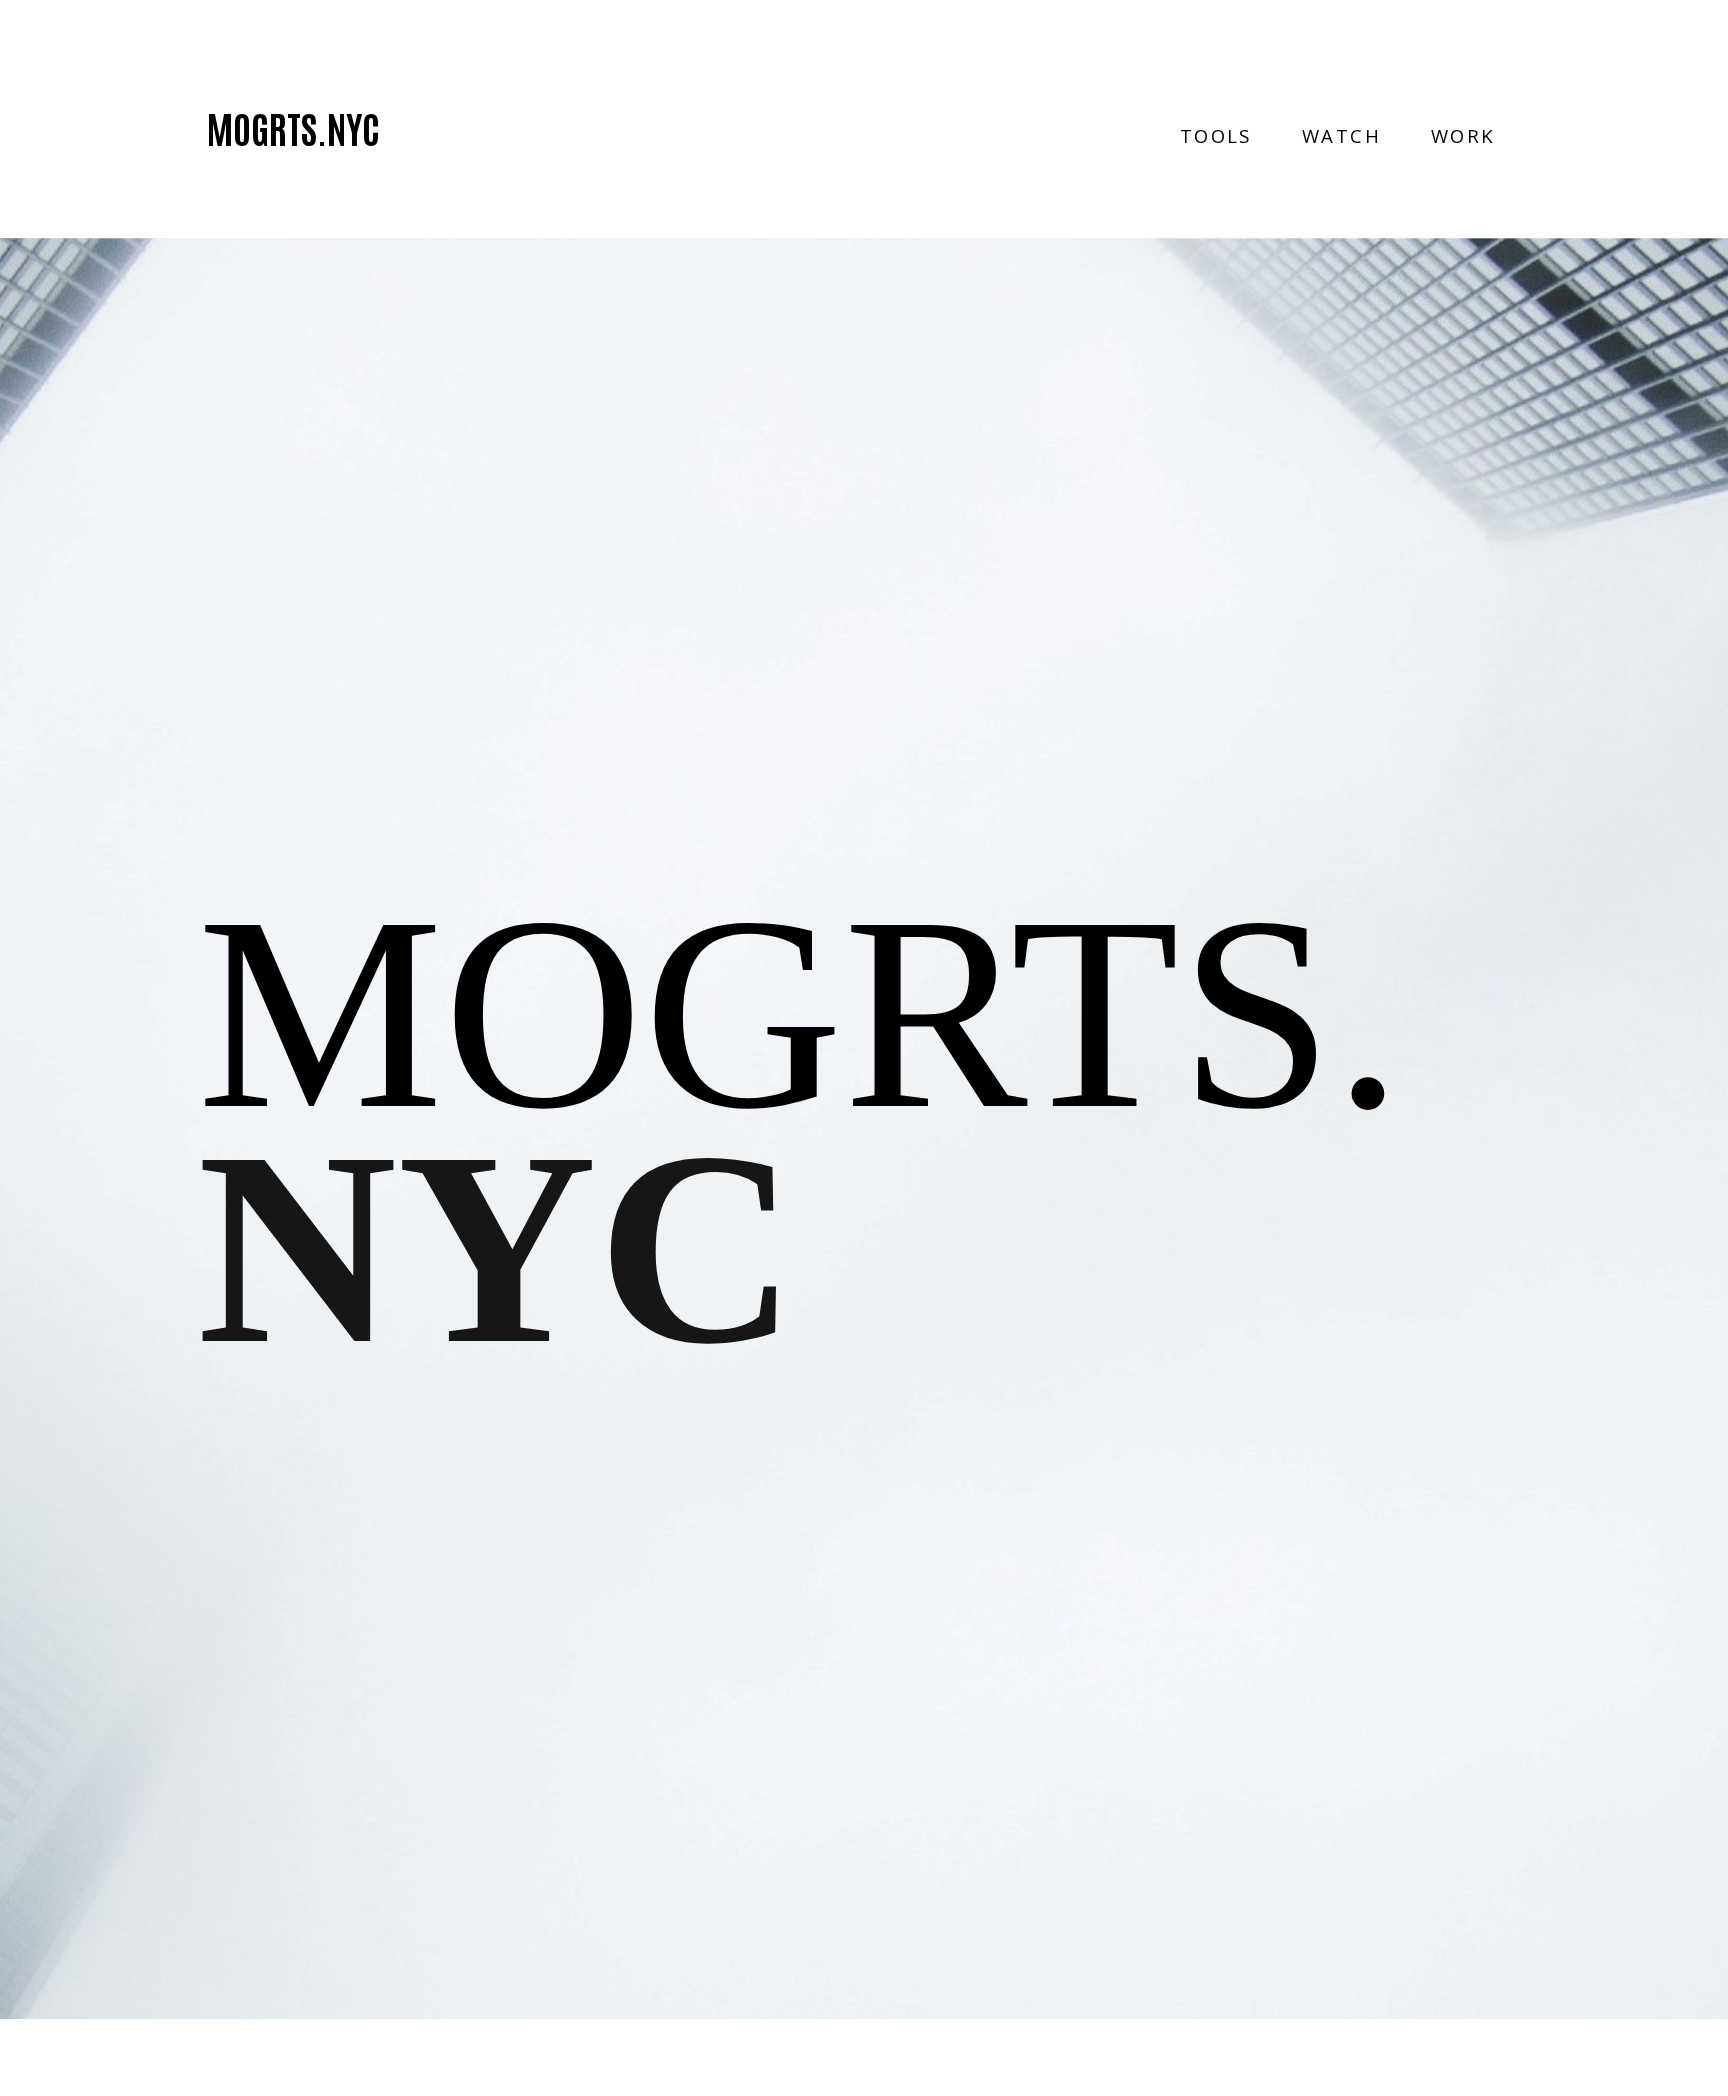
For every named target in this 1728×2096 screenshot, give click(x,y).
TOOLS (1216, 136)
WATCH (1341, 136)
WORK (1463, 136)
